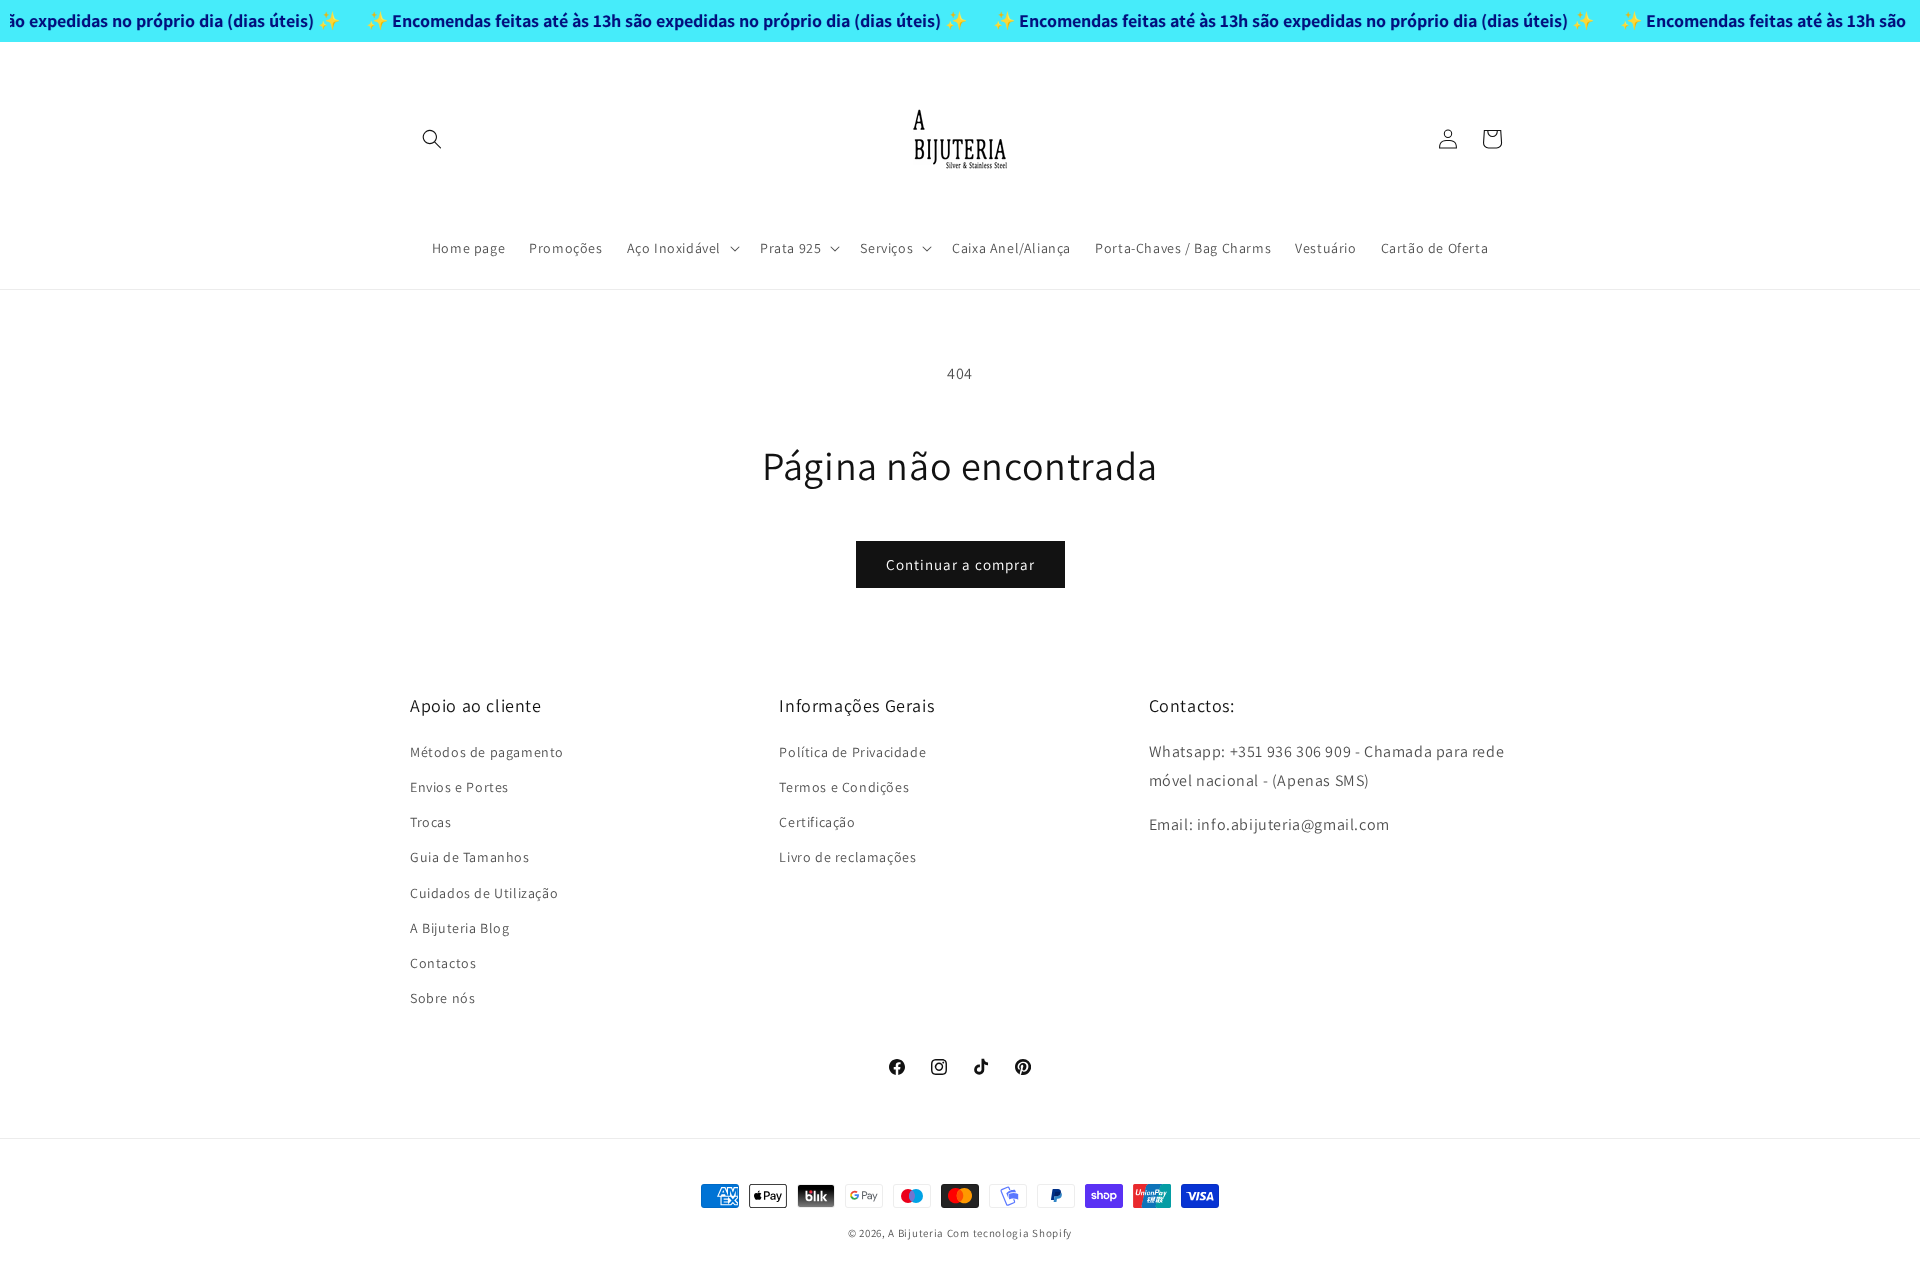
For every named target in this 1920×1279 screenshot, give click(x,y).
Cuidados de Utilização (484, 892)
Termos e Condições (844, 787)
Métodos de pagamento (487, 751)
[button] (432, 139)
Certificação (817, 822)
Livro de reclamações (847, 857)
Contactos (443, 963)
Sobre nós (442, 998)
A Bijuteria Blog (460, 927)
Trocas (431, 822)
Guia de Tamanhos (470, 857)
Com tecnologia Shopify (1009, 1233)
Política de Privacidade (852, 751)
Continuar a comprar (960, 564)
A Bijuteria (916, 1233)
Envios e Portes (459, 787)
